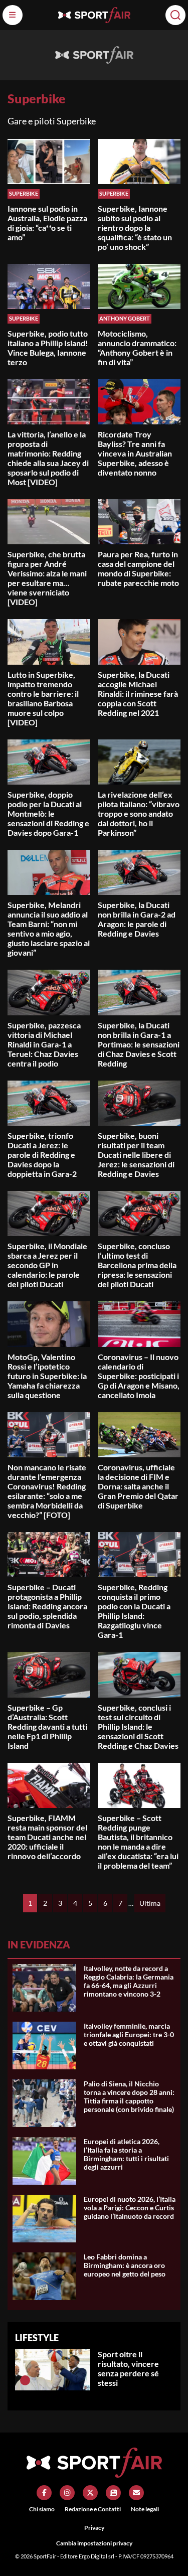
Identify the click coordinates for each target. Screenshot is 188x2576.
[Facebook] (44, 2493)
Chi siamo (42, 2509)
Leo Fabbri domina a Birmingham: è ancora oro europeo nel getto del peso (125, 2265)
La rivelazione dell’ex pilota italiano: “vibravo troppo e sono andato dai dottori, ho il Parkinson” (139, 813)
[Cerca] (175, 15)
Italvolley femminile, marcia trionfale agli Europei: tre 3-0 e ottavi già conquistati (129, 2034)
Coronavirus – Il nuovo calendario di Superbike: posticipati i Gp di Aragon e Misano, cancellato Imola (139, 1376)
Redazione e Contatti (93, 2509)
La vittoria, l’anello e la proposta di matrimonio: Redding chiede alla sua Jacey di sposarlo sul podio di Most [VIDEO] (48, 458)
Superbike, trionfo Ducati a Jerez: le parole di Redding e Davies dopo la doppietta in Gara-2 (42, 1155)
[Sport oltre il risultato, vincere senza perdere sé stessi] (25, 2380)
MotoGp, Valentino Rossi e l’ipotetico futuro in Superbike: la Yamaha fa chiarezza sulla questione (47, 1376)
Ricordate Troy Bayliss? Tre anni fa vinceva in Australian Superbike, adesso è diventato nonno (135, 453)
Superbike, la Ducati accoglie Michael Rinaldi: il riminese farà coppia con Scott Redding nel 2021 (138, 694)
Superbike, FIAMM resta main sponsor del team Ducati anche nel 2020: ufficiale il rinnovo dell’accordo (47, 1837)
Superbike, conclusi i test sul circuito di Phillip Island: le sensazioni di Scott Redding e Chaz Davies (138, 1726)
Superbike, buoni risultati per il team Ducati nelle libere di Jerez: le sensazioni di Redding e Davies (136, 1155)
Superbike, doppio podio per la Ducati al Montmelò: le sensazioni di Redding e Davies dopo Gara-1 (48, 813)
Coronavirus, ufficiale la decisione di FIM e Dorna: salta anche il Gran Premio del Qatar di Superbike (138, 1486)
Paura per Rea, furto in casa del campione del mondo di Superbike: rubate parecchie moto (138, 568)
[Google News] (113, 2493)
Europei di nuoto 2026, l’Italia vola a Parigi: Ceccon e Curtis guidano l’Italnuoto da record (130, 2208)
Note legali (145, 2509)
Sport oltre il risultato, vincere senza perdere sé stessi (128, 2368)
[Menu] (13, 15)
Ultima (150, 1903)
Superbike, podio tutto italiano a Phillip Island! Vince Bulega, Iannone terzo (48, 348)
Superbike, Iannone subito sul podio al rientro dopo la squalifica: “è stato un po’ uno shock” (135, 228)
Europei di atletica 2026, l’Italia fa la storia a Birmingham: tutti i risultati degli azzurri (126, 2154)
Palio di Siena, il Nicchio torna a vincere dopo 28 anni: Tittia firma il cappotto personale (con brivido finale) (129, 2096)
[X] (90, 2493)
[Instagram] (67, 2493)
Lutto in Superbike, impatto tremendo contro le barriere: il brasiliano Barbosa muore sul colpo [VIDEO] (43, 698)
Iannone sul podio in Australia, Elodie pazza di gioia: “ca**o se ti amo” (47, 223)
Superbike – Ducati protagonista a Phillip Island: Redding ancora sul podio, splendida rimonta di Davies (47, 1606)
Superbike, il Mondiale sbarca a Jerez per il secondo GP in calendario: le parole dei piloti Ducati (47, 1265)
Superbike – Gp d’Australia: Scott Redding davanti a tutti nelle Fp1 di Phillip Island (47, 1726)
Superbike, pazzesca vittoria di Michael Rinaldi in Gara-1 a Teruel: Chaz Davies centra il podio (44, 1044)
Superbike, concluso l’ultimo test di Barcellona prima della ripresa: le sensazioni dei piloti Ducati (137, 1265)
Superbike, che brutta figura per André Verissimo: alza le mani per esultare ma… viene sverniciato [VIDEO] (47, 578)
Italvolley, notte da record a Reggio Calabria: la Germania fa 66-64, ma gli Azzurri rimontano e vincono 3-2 (129, 1981)
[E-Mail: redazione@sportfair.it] (136, 2493)
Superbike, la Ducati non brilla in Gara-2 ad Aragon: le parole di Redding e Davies (137, 919)
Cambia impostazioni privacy (94, 2543)
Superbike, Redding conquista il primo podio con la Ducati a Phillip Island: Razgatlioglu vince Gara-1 (134, 1611)
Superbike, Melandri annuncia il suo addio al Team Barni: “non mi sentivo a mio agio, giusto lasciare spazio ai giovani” (49, 929)
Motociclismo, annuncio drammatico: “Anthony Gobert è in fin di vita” (137, 348)
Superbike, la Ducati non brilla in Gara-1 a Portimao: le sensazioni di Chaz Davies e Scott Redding (139, 1044)
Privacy (94, 2528)
